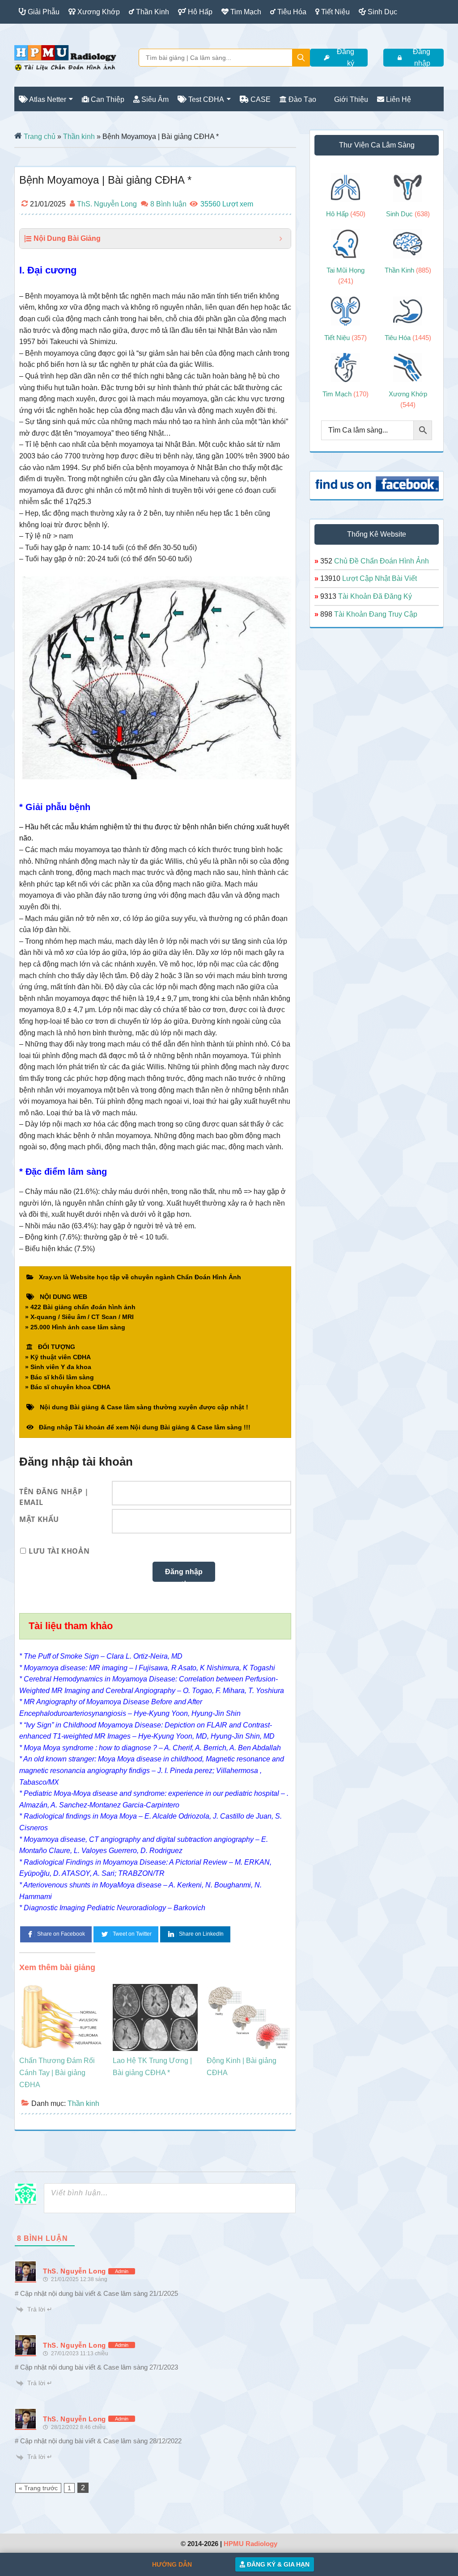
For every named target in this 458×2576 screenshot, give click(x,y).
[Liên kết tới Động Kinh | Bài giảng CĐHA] (249, 1990)
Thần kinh (83, 2103)
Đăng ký (346, 58)
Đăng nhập (422, 58)
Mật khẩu (39, 1519)
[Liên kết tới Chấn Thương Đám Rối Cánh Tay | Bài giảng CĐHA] (61, 1990)
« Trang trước (38, 2488)
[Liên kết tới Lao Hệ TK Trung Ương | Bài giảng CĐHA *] (155, 1990)
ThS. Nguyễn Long (74, 2271)
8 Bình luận (168, 204)
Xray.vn (65, 58)
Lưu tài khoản (59, 1551)
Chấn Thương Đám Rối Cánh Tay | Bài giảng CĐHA (57, 2073)
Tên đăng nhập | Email (54, 1495)
